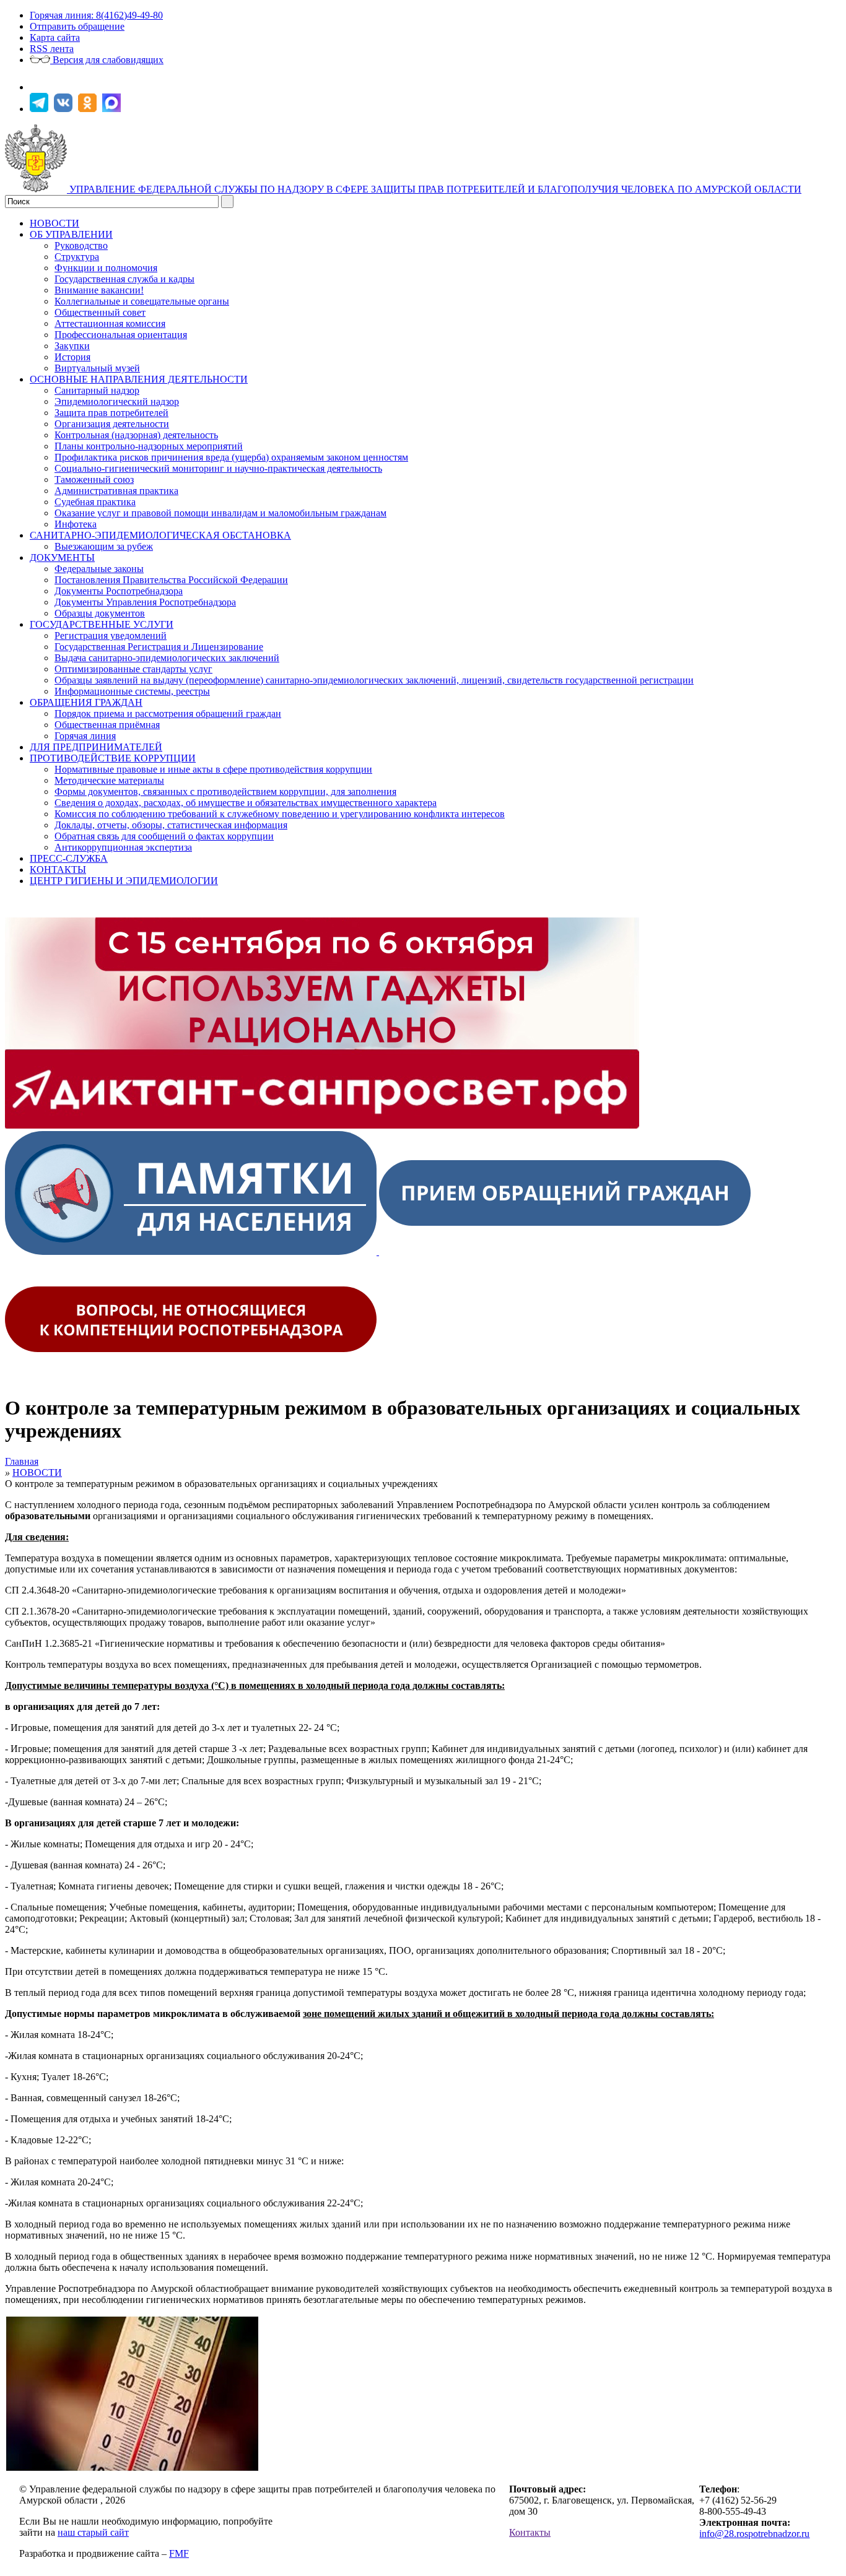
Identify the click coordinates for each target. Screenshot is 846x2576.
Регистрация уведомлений (111, 635)
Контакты (530, 2532)
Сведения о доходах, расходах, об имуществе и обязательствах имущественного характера (246, 803)
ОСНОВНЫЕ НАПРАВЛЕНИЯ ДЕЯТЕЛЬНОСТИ (139, 379)
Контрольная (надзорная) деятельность (136, 435)
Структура (77, 257)
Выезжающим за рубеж (104, 546)
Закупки (72, 346)
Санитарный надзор (97, 390)
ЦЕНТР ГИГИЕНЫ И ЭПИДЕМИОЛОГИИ (124, 881)
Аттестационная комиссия (110, 323)
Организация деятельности (112, 424)
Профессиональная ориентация (121, 335)
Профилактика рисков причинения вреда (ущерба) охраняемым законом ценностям (231, 457)
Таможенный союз (94, 479)
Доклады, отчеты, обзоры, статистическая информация (171, 825)
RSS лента (52, 49)
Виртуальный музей (97, 368)
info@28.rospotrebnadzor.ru (754, 2534)
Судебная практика (95, 502)
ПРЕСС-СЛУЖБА (69, 858)
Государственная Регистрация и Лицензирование (159, 647)
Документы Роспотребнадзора (119, 591)
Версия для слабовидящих (107, 60)
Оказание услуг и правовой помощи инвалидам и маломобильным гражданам (220, 513)
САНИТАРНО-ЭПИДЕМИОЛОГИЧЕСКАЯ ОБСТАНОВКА (160, 535)
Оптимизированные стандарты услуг (133, 669)
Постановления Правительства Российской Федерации (171, 580)
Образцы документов (100, 613)
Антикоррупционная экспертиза (123, 847)
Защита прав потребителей (111, 413)
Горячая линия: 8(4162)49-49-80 (96, 15)
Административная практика (116, 491)
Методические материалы (109, 780)
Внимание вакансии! (99, 290)
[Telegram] (41, 109)
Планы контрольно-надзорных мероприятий (149, 446)
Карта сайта (55, 37)
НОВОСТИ (55, 223)
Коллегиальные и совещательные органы (142, 301)
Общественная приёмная (107, 725)
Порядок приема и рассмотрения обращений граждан (168, 713)
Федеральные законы (99, 569)
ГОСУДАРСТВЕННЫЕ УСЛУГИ (102, 624)
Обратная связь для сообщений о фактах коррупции (164, 836)
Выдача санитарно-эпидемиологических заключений (167, 658)
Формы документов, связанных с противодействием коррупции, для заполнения (225, 791)
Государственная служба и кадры (124, 279)
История (72, 357)
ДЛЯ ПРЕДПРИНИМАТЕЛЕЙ (96, 747)
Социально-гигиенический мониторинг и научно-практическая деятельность (218, 468)
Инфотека (76, 524)
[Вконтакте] (65, 109)
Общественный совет (100, 312)
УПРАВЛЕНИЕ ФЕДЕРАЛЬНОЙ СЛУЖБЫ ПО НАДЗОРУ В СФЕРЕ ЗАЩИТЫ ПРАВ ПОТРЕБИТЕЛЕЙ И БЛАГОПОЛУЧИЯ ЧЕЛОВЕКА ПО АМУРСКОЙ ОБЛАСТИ (435, 189)
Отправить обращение (77, 26)
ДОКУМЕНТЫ (62, 557)
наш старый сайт (93, 2532)
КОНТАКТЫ (58, 870)
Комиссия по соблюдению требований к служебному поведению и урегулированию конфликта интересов (280, 814)
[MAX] (113, 109)
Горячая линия (85, 736)
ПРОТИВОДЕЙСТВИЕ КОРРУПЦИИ (113, 758)
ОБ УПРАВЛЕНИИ (71, 234)
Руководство (81, 245)
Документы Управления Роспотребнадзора (145, 602)
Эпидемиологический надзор (117, 401)
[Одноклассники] (89, 109)
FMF (179, 2553)
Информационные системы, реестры (132, 691)
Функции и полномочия (106, 268)
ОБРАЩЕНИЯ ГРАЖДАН (86, 702)
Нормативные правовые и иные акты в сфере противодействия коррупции (213, 769)
